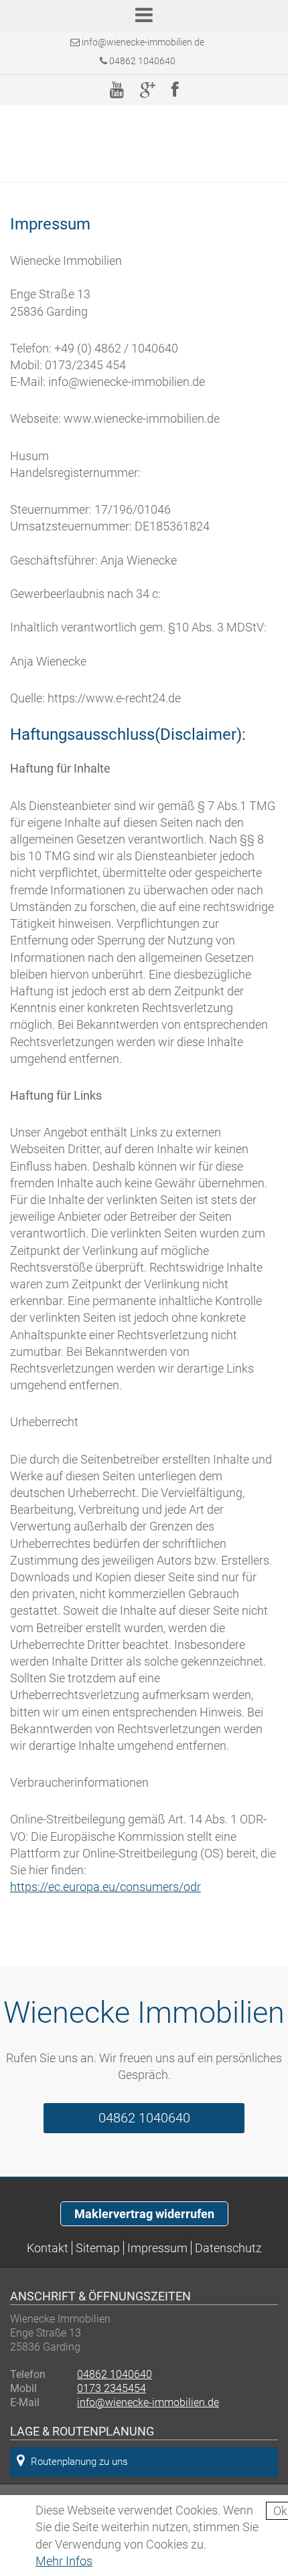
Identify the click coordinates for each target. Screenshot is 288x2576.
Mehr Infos (64, 2561)
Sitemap (98, 2248)
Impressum (157, 2248)
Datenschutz (228, 2248)
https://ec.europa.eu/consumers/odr (105, 1887)
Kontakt (48, 2248)
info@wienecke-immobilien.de (143, 42)
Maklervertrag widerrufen (144, 2214)
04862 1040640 (141, 61)
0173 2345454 (112, 2388)
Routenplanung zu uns (79, 2462)
